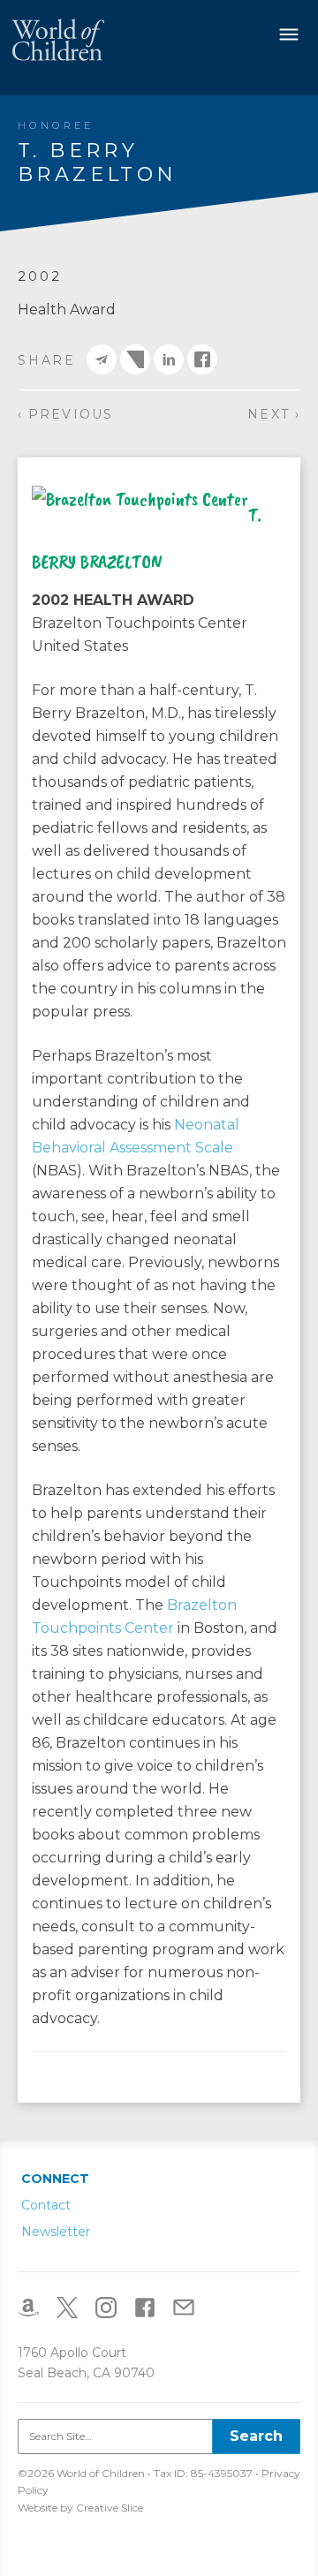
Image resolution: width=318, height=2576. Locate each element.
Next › (274, 414)
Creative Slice (110, 2508)
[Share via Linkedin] (169, 359)
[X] (74, 2307)
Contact (46, 2205)
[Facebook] (152, 2307)
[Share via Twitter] (135, 359)
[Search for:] (159, 2436)
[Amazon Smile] (35, 2307)
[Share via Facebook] (202, 359)
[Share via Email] (102, 359)
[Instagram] (113, 2307)
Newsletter (56, 2232)
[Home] (58, 39)
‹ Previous (65, 414)
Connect (55, 2179)
